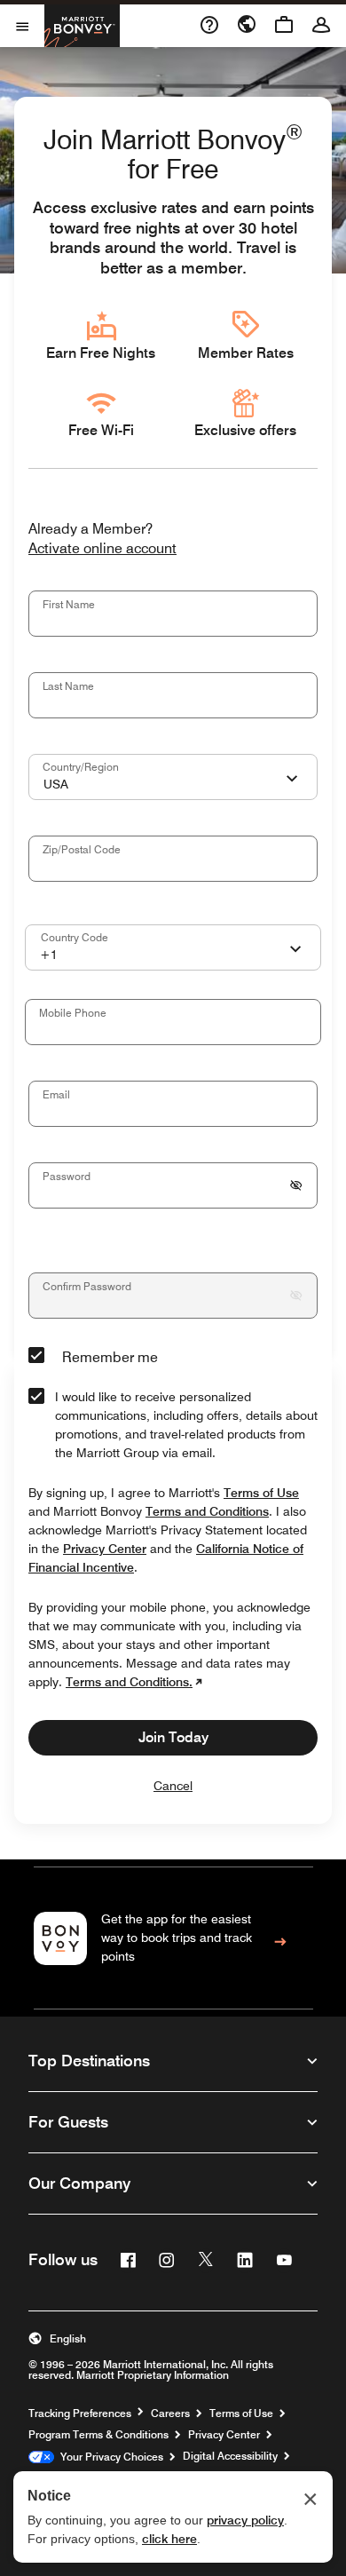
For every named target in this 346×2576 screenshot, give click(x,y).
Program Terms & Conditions (98, 2435)
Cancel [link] (173, 1786)
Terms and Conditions (207, 1511)
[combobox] (173, 777)
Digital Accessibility (230, 2456)
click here (169, 2539)
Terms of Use (241, 2414)
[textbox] (173, 614)
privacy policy (245, 2520)
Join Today (173, 1737)
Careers (170, 2414)
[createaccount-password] (296, 1185)
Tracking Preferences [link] (80, 2414)
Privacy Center (224, 2435)
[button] (173, 2339)
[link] (173, 1938)
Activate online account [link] (102, 549)
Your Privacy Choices (109, 2457)
